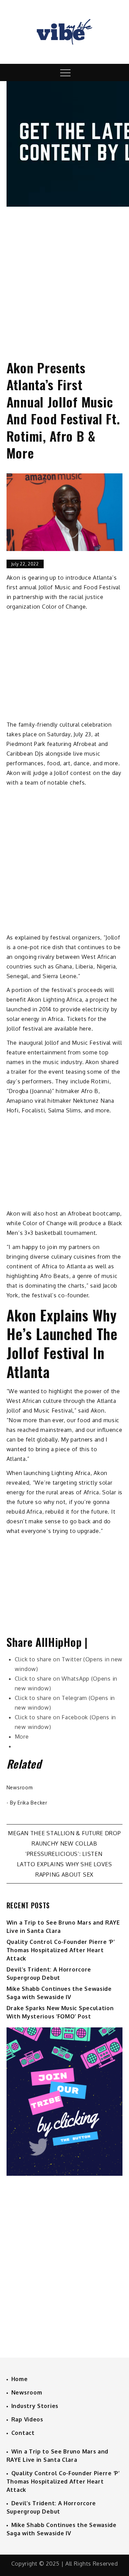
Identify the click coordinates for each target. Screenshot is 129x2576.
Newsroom (20, 1787)
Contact (23, 2433)
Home (20, 2379)
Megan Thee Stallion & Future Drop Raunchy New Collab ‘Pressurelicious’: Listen (64, 1843)
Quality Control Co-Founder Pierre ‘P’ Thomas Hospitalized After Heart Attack (61, 1950)
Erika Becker (32, 1803)
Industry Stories (35, 2406)
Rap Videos (27, 2419)
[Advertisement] (64, 277)
